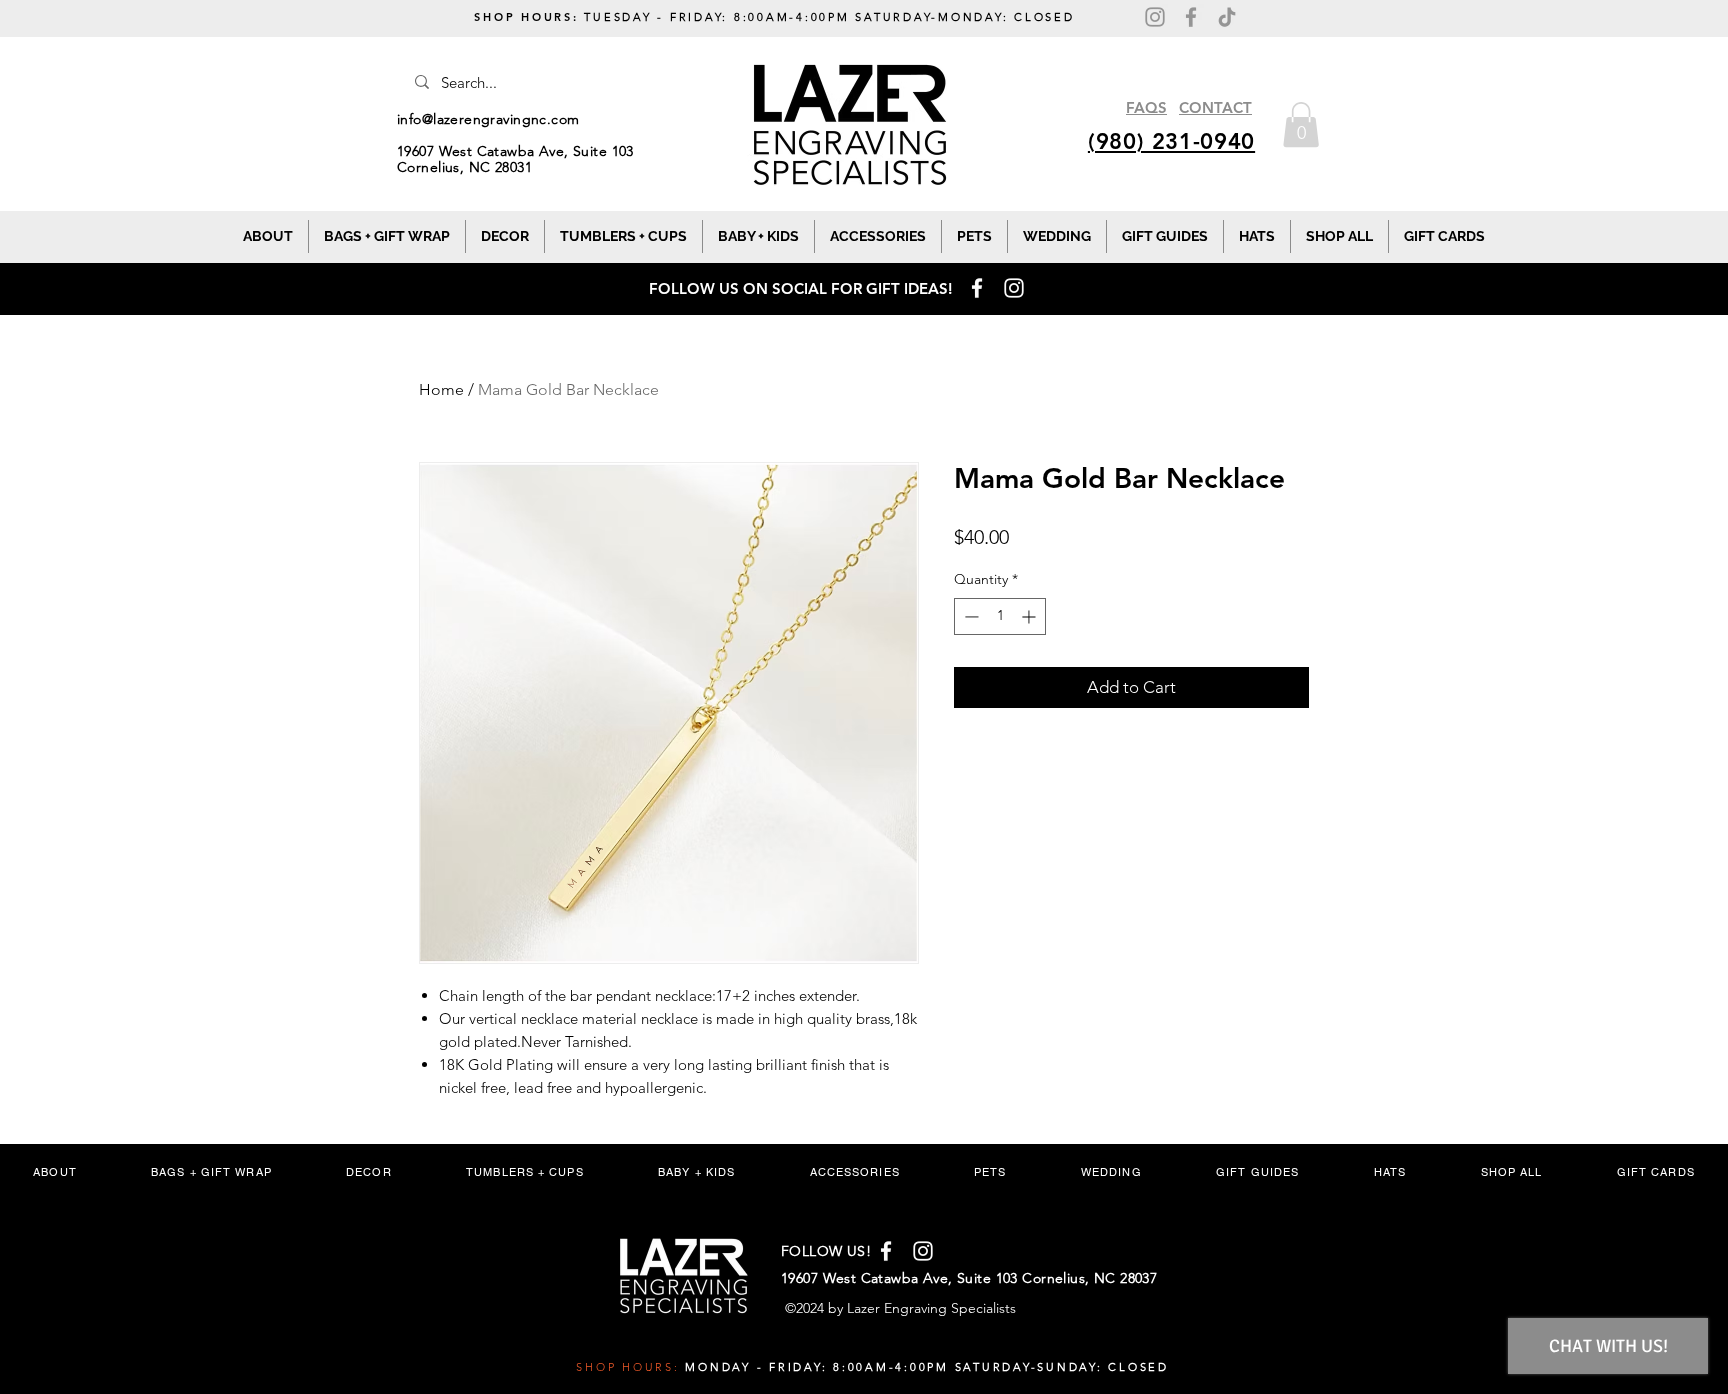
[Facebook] (1191, 17)
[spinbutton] (1000, 616)
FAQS (1146, 107)
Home (441, 389)
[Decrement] (969, 616)
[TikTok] (1227, 17)
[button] (1301, 124)
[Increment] (1030, 616)
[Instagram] (1155, 17)
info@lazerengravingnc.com (488, 119)
